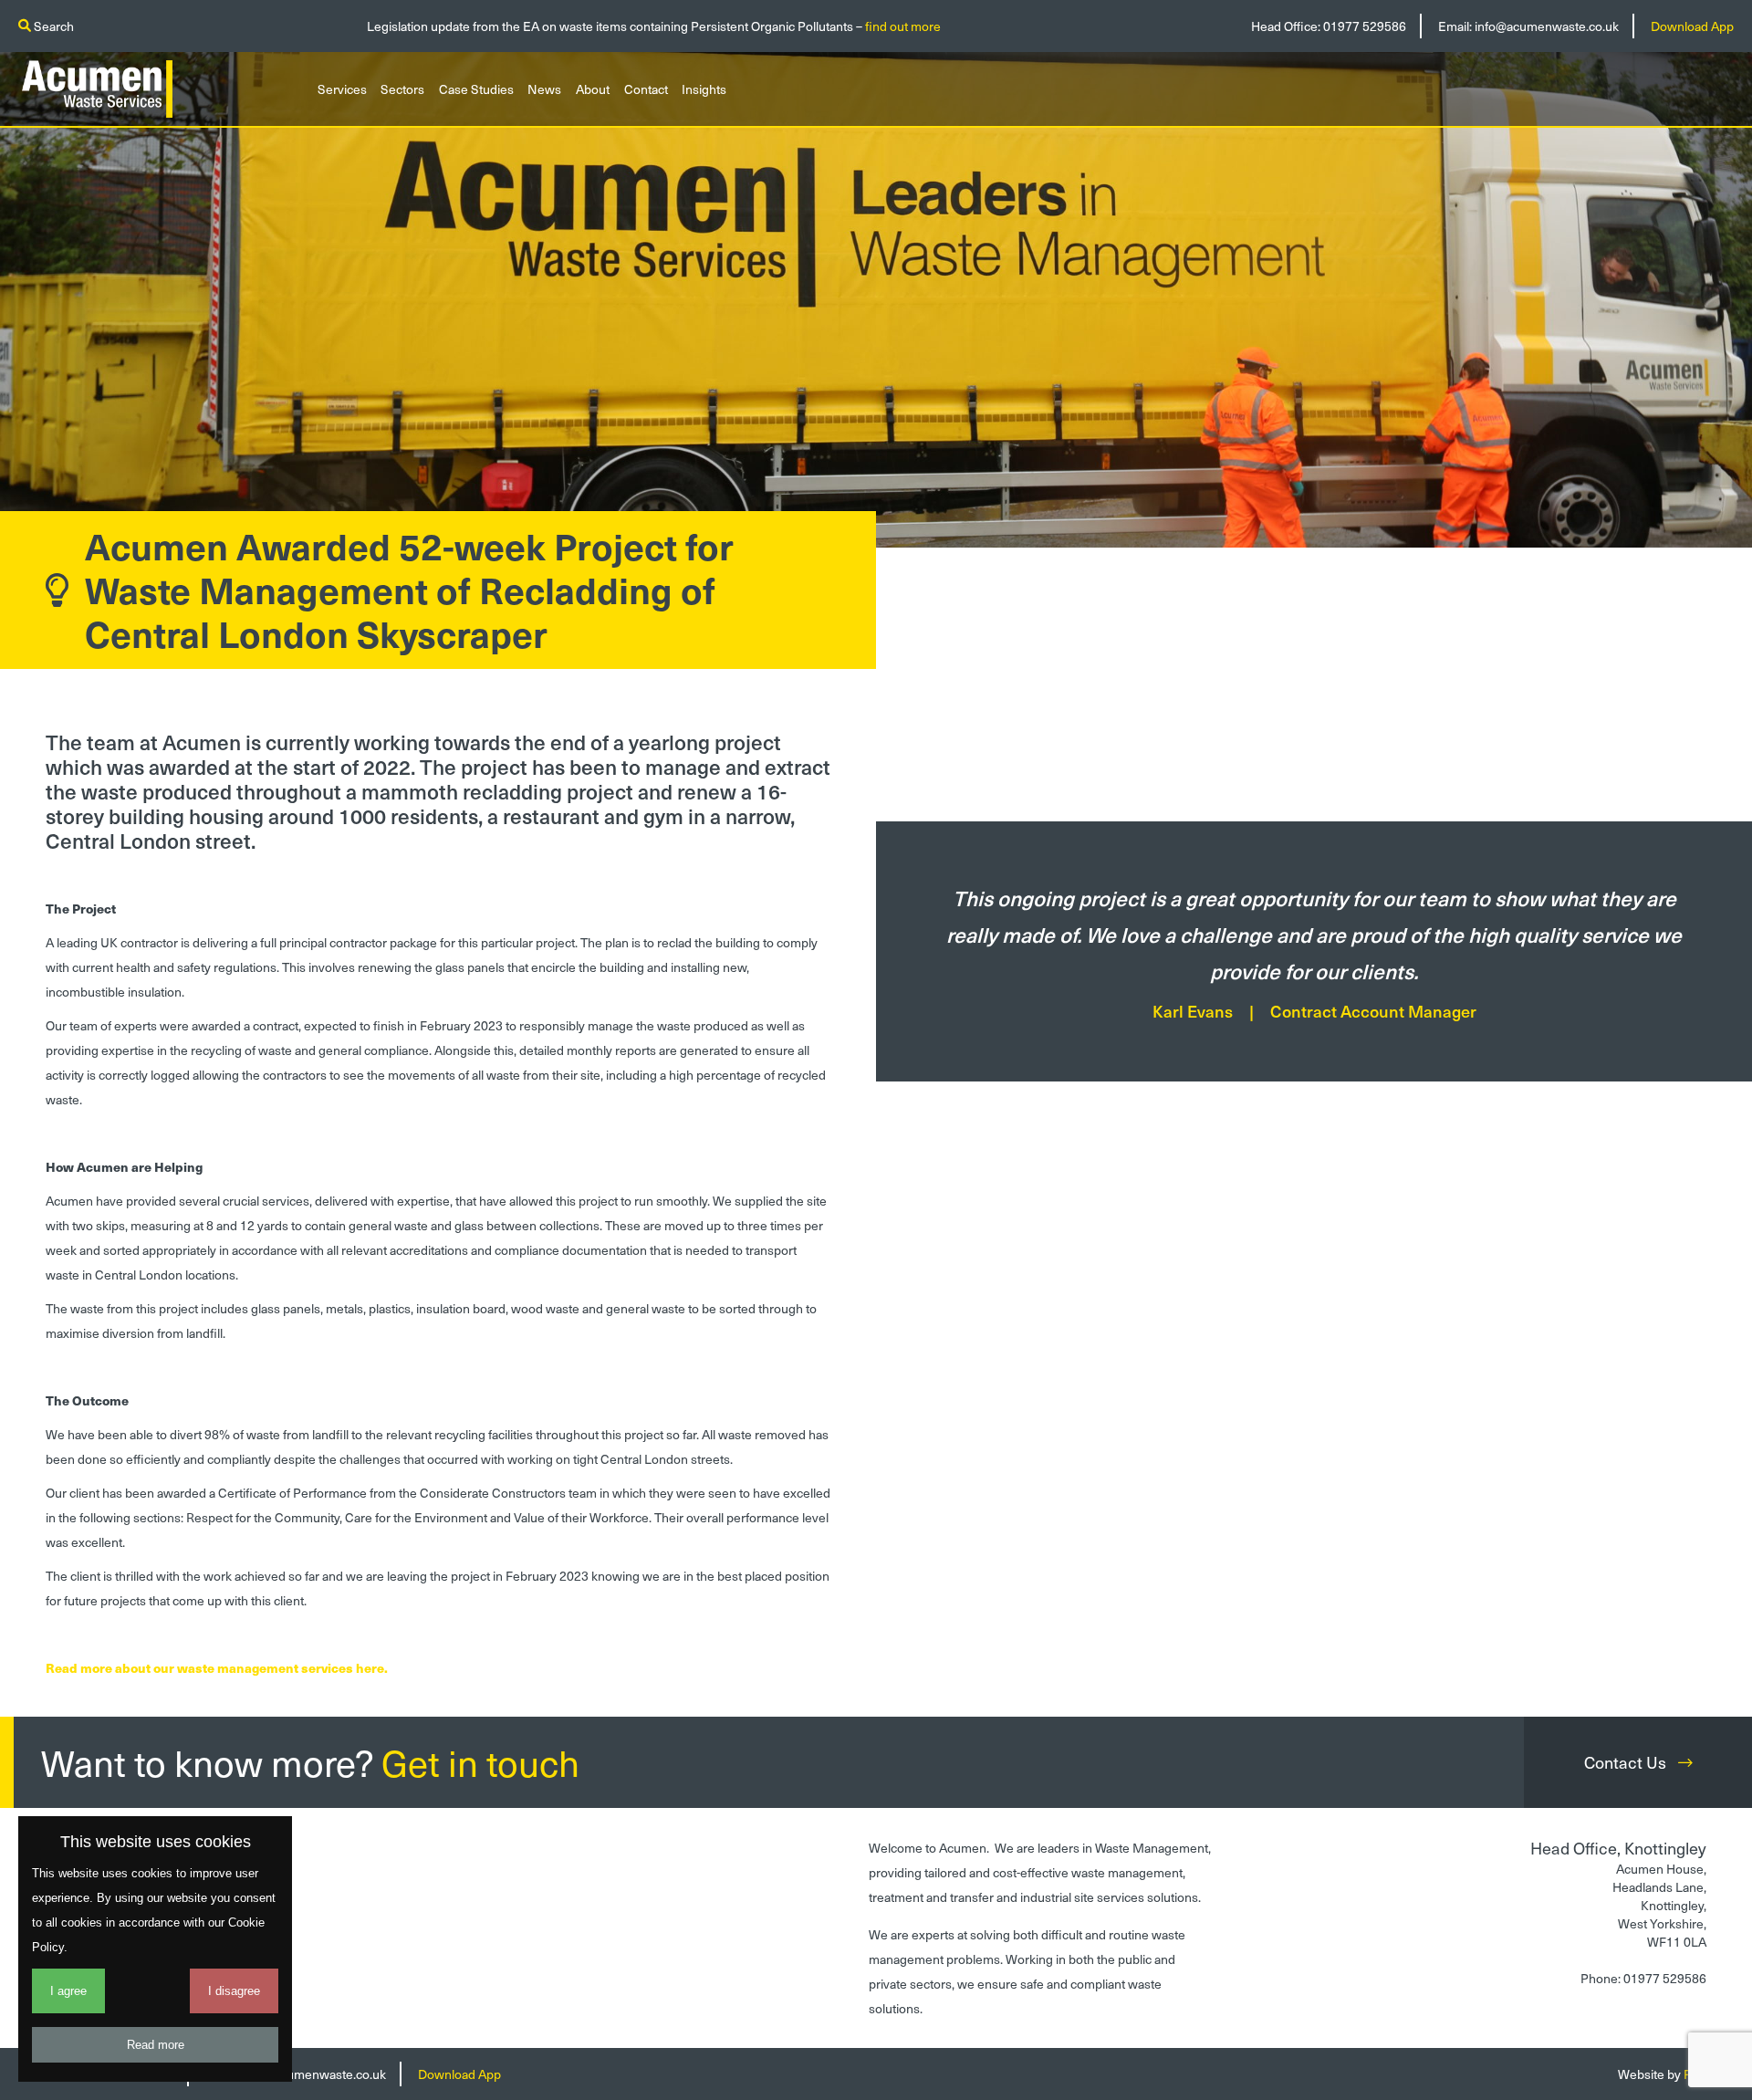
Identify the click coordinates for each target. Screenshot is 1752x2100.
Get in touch (480, 1762)
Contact (646, 89)
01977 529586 (1365, 26)
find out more (903, 26)
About (593, 89)
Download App (1692, 26)
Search (52, 26)
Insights (704, 89)
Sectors (402, 89)
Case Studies (476, 89)
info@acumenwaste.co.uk (1547, 26)
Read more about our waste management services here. (217, 1668)
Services (342, 89)
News (544, 89)
